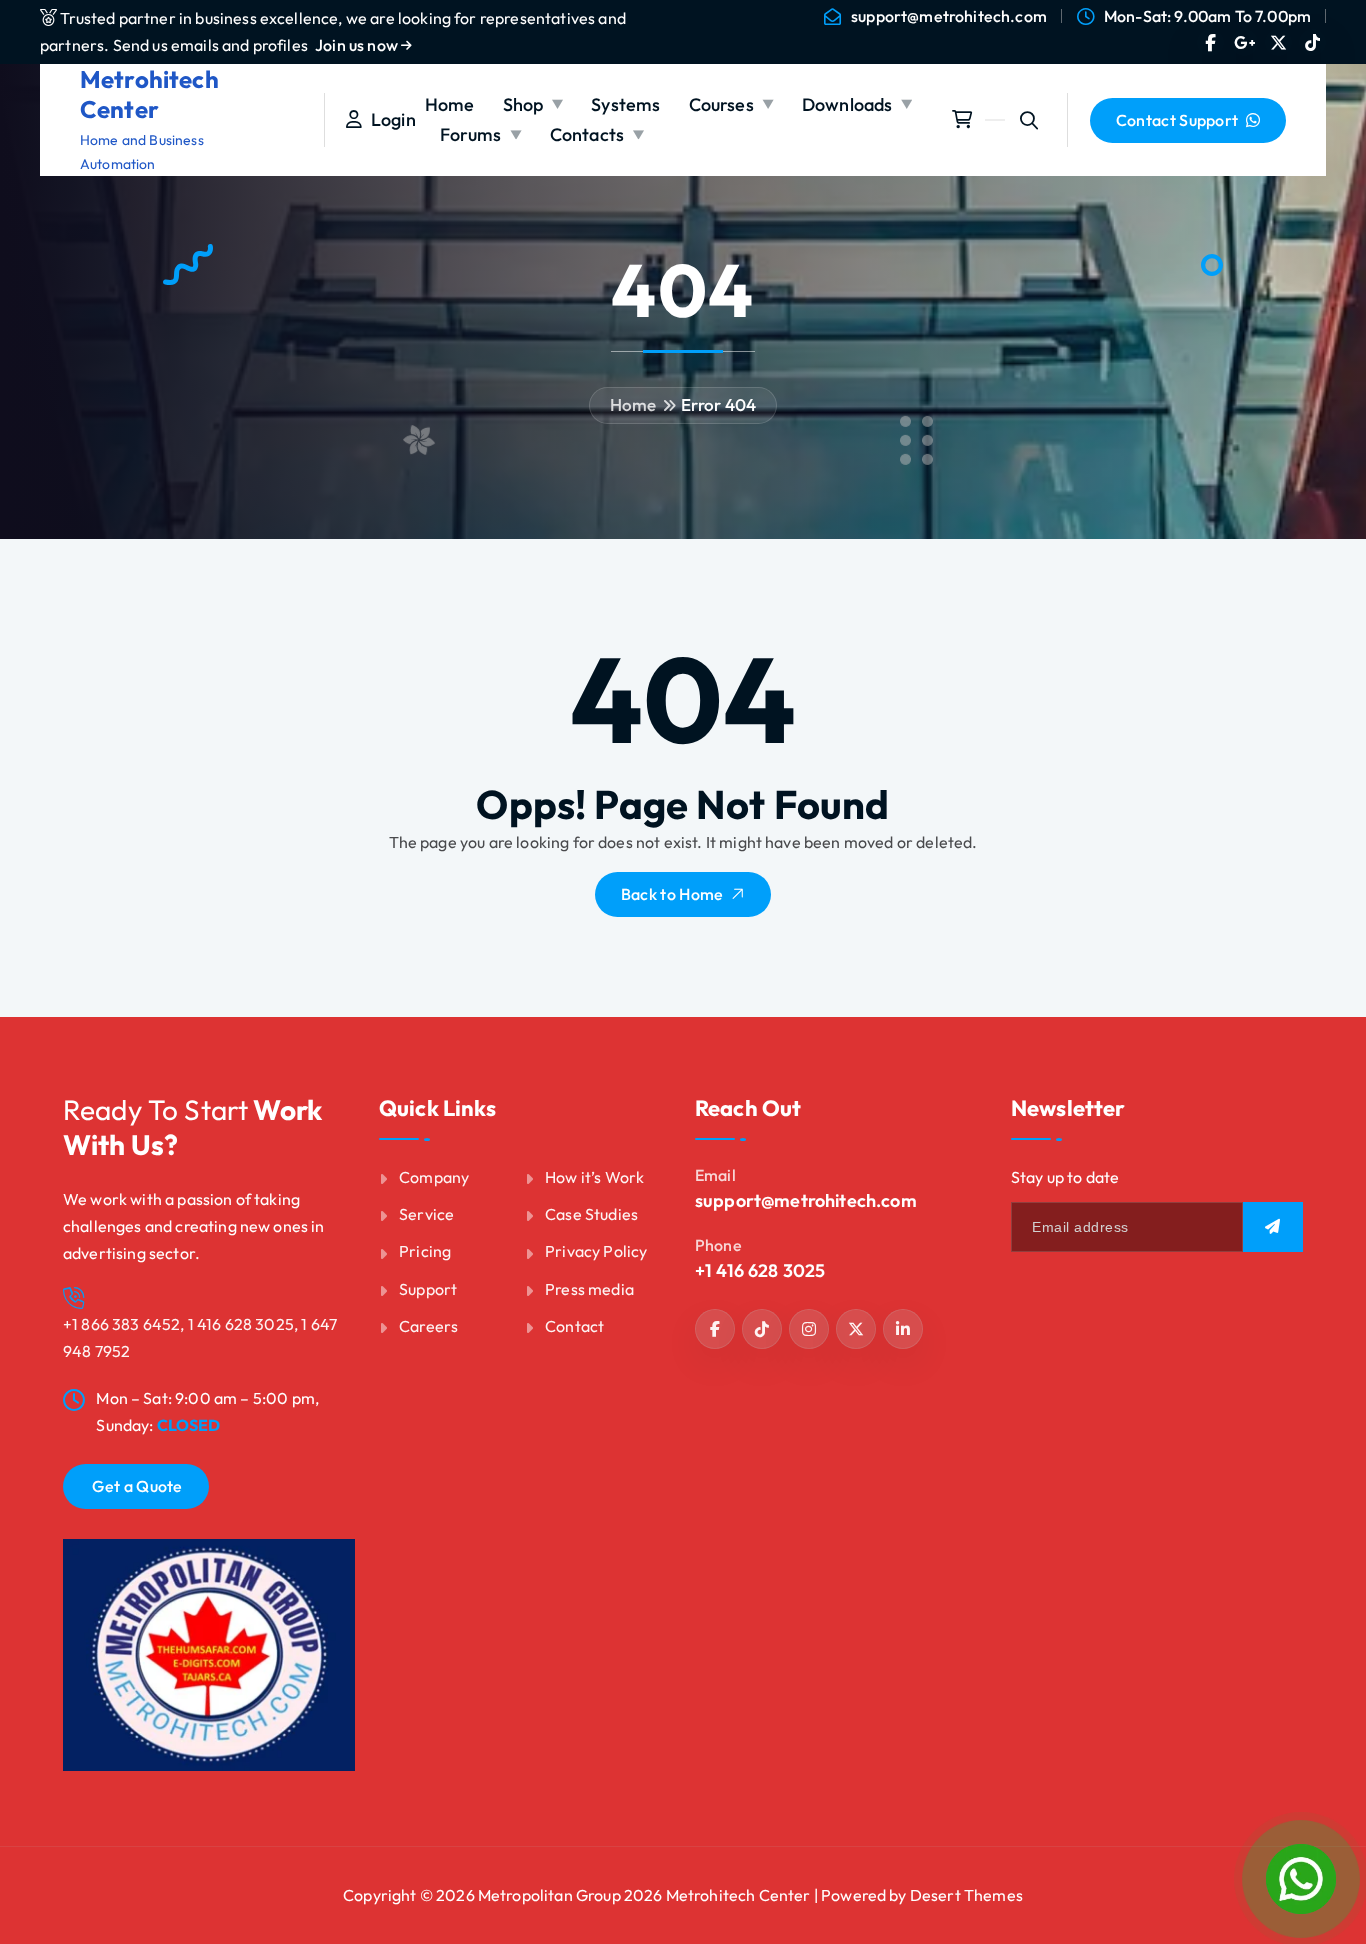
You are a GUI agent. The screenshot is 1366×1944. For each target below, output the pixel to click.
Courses (721, 104)
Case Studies (591, 1214)
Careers (428, 1326)
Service (426, 1214)
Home (450, 104)
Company (434, 1177)
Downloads (847, 104)
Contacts (587, 134)
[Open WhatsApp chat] (1301, 1879)
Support (428, 1289)
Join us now (358, 45)
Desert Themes (966, 1895)
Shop (523, 104)
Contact (574, 1326)
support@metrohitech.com (949, 16)
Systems (625, 104)
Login (389, 119)
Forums (471, 134)
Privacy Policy (596, 1251)
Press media (589, 1289)
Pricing (425, 1251)
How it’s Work (594, 1177)
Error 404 (718, 404)
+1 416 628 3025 (760, 1270)
